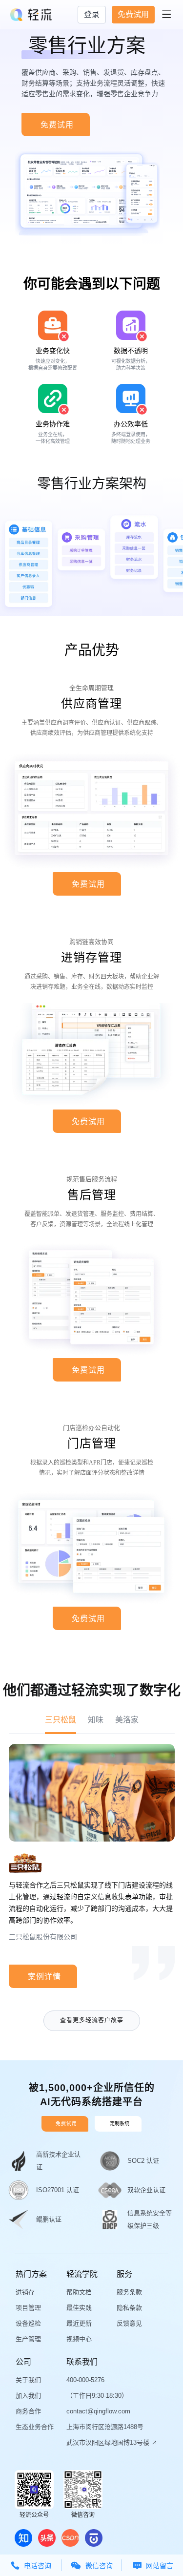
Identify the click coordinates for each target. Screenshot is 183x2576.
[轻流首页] (31, 15)
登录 (92, 14)
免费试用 (133, 14)
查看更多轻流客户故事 (92, 2020)
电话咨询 (31, 2566)
